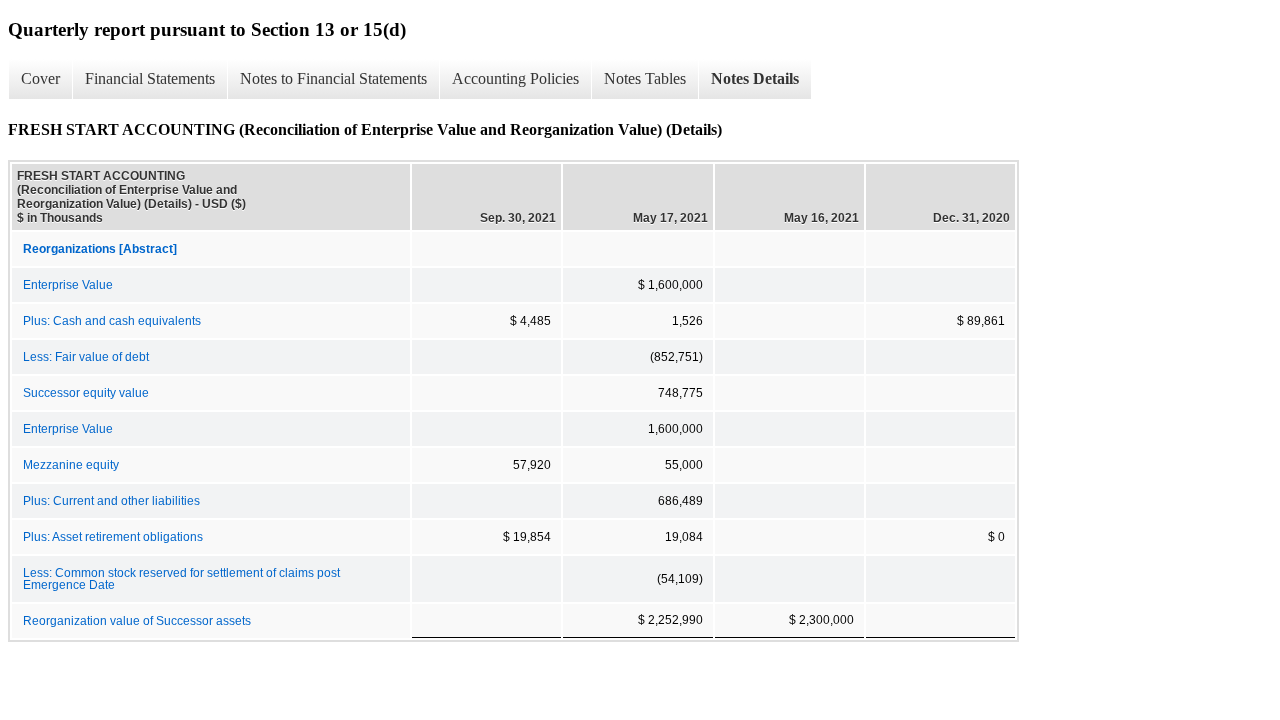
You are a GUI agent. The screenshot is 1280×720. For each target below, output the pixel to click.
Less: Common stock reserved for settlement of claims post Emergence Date (181, 579)
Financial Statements (150, 78)
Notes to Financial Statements (333, 78)
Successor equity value (86, 393)
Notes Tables (645, 78)
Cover (40, 78)
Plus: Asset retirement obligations (113, 537)
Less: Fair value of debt (86, 357)
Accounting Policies (515, 78)
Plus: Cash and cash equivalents (112, 321)
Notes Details (755, 78)
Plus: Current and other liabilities (111, 501)
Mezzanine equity (71, 465)
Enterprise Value (68, 285)
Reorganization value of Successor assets (137, 621)
